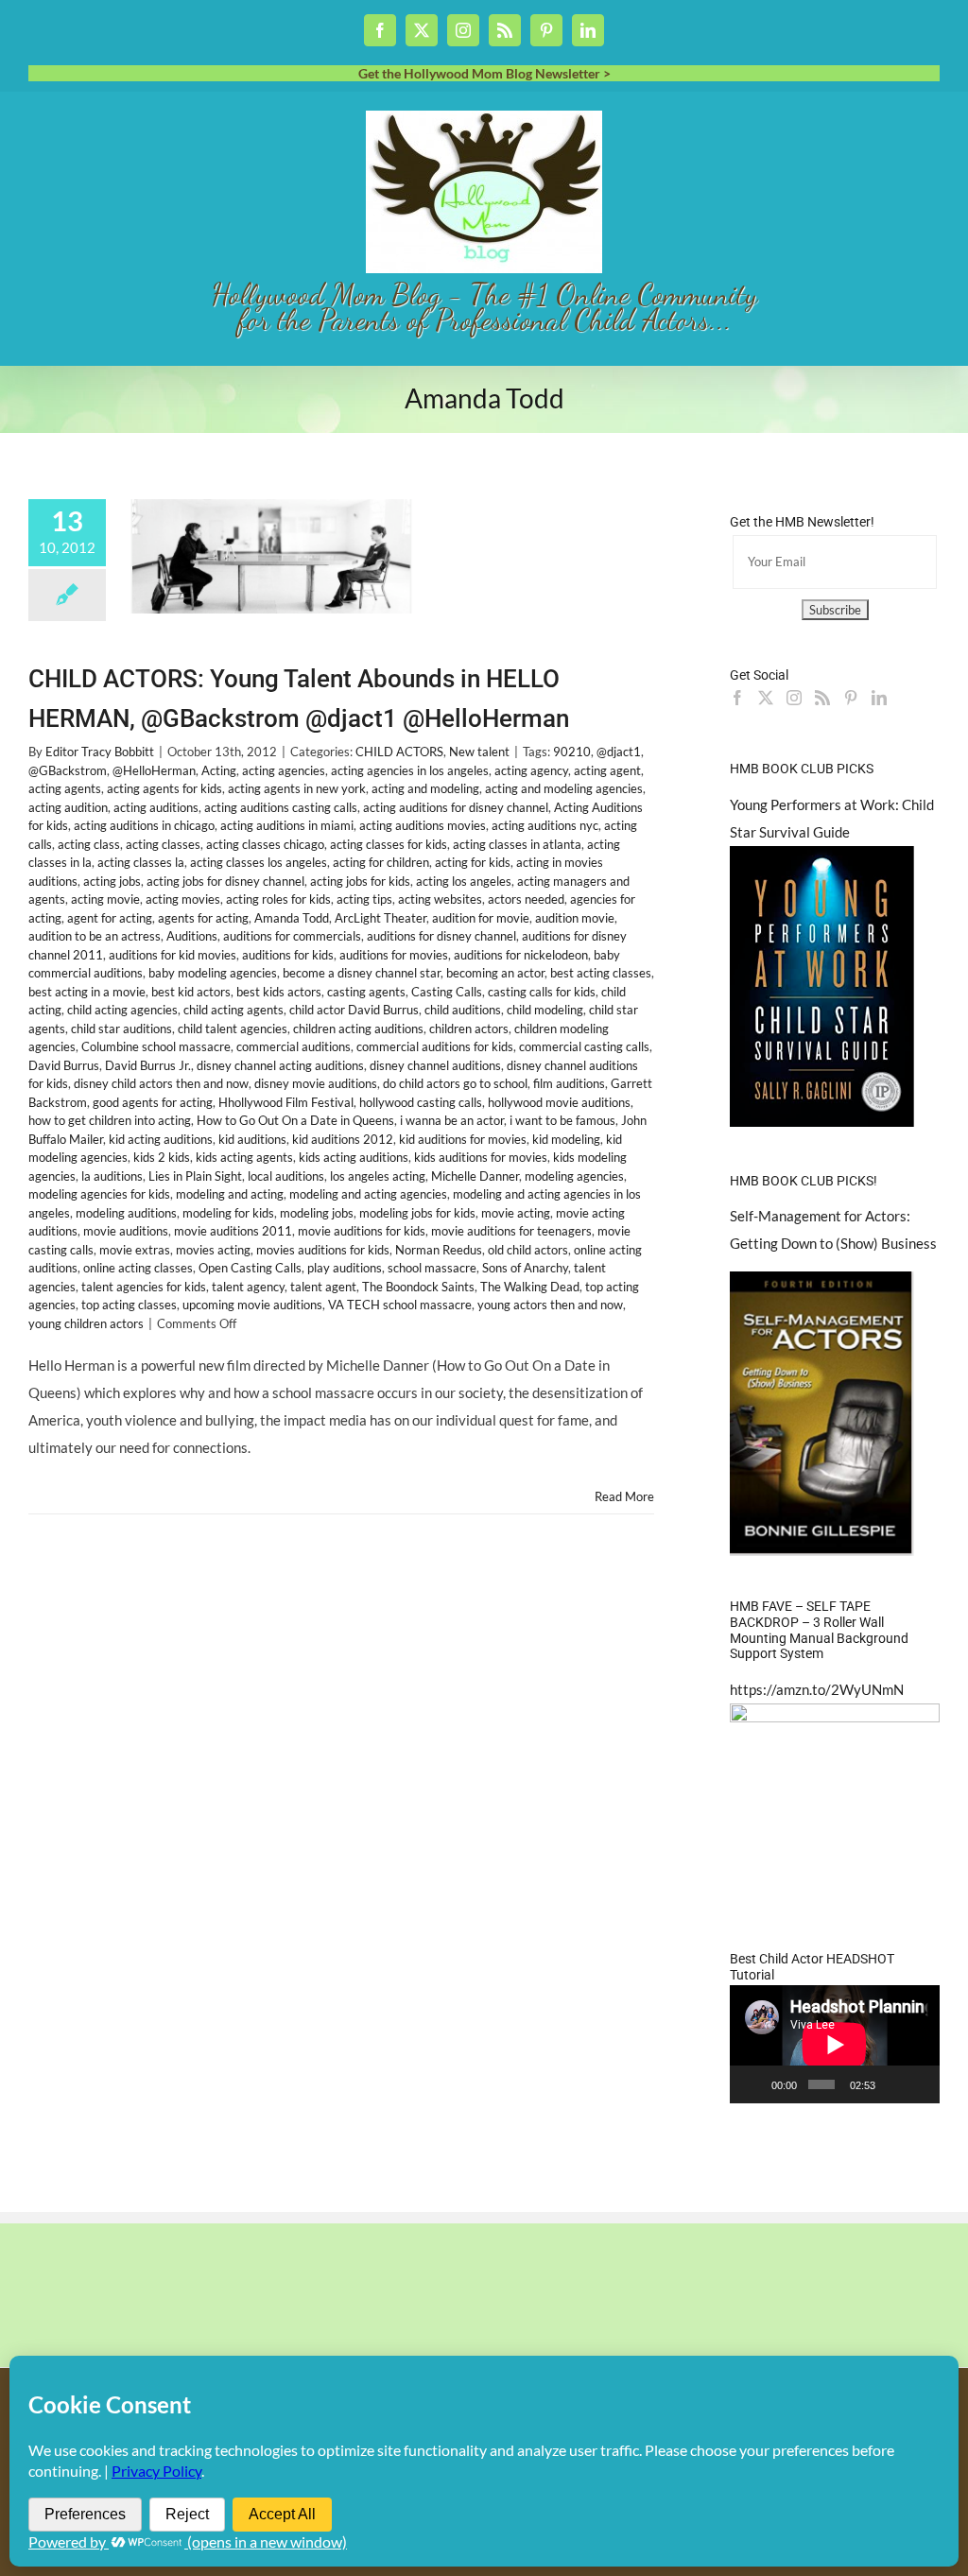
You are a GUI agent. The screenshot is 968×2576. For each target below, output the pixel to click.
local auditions (286, 1176)
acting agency (531, 770)
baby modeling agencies (213, 973)
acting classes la (141, 862)
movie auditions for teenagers (511, 1231)
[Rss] (822, 698)
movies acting (213, 1250)
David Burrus (64, 1065)
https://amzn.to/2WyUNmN (817, 1689)
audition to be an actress (95, 936)
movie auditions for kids (362, 1231)
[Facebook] (737, 698)
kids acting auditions (354, 1157)
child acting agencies (122, 1010)
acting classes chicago (265, 844)
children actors (469, 1029)
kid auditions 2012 (343, 1139)
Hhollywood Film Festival (286, 1102)
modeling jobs (317, 1213)
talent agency (248, 1287)
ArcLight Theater (380, 918)
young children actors (86, 1323)
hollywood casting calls (421, 1102)
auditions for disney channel (441, 936)
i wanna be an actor (452, 1120)
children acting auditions (358, 1029)
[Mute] (893, 2084)
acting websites (440, 899)
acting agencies (284, 770)
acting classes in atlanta (517, 844)
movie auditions (126, 1231)
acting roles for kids (278, 899)
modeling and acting (230, 1194)
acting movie (105, 899)
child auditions (463, 1010)
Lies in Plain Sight (195, 1176)
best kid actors (191, 992)
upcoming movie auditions (252, 1305)
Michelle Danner (475, 1176)
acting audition (68, 807)
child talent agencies (233, 1029)
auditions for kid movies (173, 955)
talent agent (323, 1287)
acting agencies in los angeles (410, 770)
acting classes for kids (389, 844)
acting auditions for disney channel (456, 807)
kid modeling (566, 1139)
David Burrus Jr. (148, 1065)
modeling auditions (126, 1213)
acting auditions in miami (287, 825)
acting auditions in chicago (144, 825)
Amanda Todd (292, 918)
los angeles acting (378, 1176)
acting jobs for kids (360, 881)
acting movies (183, 899)
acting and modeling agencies (564, 788)
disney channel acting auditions (280, 1065)
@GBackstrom (68, 770)
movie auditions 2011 (233, 1231)
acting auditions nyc (545, 825)
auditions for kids (288, 955)
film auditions (569, 1083)
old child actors (528, 1250)
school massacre (432, 1268)
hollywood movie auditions (559, 1102)
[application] (835, 2044)
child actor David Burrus (354, 1010)
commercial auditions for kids (435, 1046)
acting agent (607, 770)
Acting (219, 770)
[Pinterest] (851, 698)
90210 (572, 752)
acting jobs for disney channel (225, 881)
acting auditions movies (423, 825)
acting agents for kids (164, 788)
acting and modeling (425, 788)
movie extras (135, 1250)
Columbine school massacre (156, 1046)
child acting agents (233, 1010)
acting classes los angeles (259, 862)
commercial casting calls (584, 1046)
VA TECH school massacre (400, 1305)
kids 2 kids (162, 1157)
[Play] (754, 2084)
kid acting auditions (161, 1139)
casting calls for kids (542, 992)
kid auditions (252, 1139)
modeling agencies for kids (99, 1194)
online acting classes (138, 1268)
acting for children (381, 862)
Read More (624, 1496)
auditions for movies (394, 955)
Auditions (192, 936)
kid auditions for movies (463, 1139)
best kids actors (279, 992)
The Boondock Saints (418, 1287)
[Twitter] (766, 698)
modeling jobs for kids (417, 1213)
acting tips (364, 899)
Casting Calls (447, 992)
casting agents (366, 992)
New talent (479, 752)
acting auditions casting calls (281, 807)
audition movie (575, 918)
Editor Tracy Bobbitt (100, 752)
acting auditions (156, 807)
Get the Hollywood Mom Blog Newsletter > (484, 73)
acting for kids (473, 862)
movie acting (516, 1213)
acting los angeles (464, 881)
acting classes (163, 844)
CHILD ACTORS (399, 752)
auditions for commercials (292, 936)
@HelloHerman (154, 770)
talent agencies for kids (144, 1287)
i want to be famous (562, 1120)
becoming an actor (495, 973)
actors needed (526, 899)
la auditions (112, 1176)
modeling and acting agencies (368, 1194)
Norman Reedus (439, 1250)
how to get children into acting (110, 1120)
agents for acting (203, 918)
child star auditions (121, 1029)
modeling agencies (574, 1176)
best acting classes (601, 973)
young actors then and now (550, 1305)
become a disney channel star (362, 973)
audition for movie (481, 918)
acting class (89, 844)
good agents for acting (153, 1102)
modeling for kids (228, 1213)
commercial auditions (294, 1046)
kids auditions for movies (481, 1157)
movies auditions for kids (323, 1250)
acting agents (65, 788)
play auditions (345, 1268)
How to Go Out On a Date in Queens (295, 1120)
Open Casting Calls (250, 1268)
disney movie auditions (316, 1083)
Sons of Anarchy (525, 1268)
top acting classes (129, 1305)
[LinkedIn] (879, 698)
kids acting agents (244, 1157)
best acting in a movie (87, 992)
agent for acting (110, 918)
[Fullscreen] (919, 2084)
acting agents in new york (297, 788)
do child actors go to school (455, 1083)
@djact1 (619, 752)
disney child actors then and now (161, 1083)
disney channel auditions (435, 1065)
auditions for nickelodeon (521, 955)
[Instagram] (794, 698)
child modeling (545, 1010)
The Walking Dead (530, 1287)
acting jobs (112, 881)
